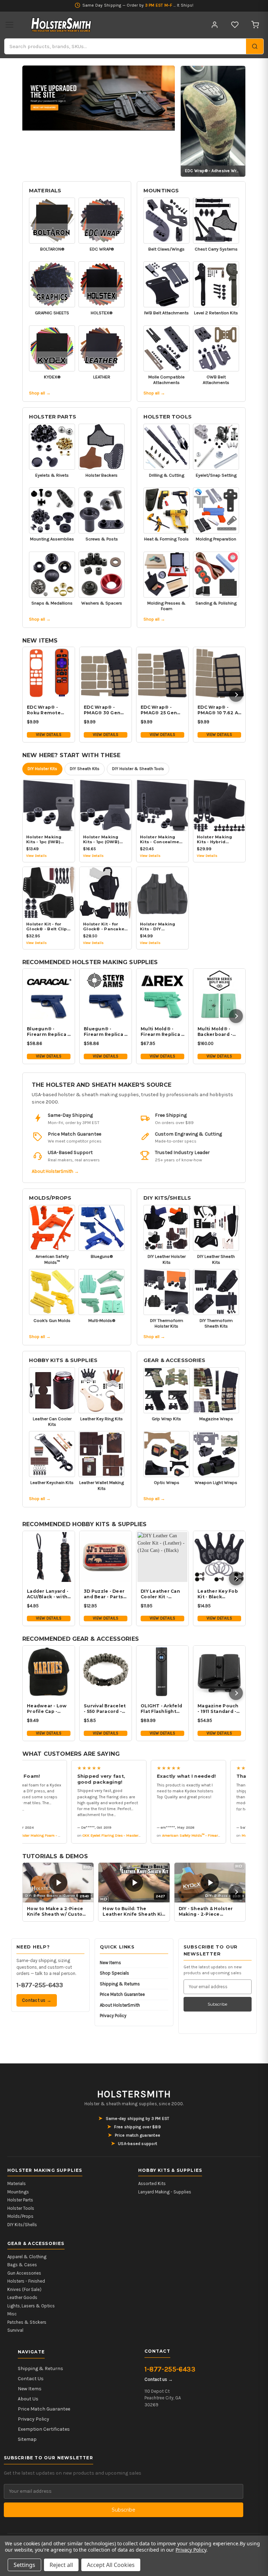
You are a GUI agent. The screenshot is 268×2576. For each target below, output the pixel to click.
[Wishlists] (235, 25)
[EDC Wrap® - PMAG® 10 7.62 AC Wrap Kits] (219, 673)
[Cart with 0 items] (255, 25)
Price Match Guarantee (122, 1994)
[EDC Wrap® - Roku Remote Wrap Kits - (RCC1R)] (49, 673)
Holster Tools (167, 417)
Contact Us (31, 2379)
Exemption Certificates (44, 2429)
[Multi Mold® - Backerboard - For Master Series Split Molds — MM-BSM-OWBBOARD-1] (219, 995)
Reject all (61, 2565)
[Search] (255, 46)
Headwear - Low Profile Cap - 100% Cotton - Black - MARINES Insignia (47, 1709)
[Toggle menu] (9, 25)
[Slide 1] (99, 98)
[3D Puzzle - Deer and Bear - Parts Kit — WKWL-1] (106, 1557)
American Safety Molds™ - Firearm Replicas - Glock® (193, 1835)
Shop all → (40, 393)
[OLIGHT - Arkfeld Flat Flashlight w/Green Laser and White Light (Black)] (162, 1672)
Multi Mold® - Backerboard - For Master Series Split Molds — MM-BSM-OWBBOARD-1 (215, 1032)
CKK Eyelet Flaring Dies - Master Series (102, 1835)
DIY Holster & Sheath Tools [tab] (138, 769)
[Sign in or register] (215, 25)
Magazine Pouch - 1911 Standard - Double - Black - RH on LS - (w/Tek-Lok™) (218, 1709)
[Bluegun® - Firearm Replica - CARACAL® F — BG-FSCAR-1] (49, 995)
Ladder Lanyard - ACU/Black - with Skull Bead (48, 1594)
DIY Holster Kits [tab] (42, 769)
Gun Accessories (24, 2273)
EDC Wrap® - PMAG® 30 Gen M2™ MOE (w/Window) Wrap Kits (102, 710)
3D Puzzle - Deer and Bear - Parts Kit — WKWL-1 (104, 1594)
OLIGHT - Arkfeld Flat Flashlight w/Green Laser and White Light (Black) (161, 1709)
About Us (28, 2399)
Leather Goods (22, 2297)
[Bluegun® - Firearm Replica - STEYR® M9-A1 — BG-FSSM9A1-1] (106, 995)
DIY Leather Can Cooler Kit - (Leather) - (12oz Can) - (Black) (161, 1594)
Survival (15, 2330)
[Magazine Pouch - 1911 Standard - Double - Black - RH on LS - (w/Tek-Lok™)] (219, 1672)
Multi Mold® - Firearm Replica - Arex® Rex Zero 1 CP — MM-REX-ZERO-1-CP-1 (162, 1032)
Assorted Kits (152, 2183)
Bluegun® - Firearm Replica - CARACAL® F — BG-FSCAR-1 (48, 1032)
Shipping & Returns (120, 1984)
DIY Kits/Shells (167, 1198)
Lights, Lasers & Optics (31, 2306)
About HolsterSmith (120, 2005)
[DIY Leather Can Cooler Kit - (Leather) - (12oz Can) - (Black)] (162, 1557)
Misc (12, 2314)
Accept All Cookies (111, 2565)
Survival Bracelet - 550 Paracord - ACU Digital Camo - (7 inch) (105, 1709)
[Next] (236, 695)
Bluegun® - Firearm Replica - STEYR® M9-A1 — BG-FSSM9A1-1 (105, 1032)
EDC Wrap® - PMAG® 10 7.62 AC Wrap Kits (219, 710)
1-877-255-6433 (40, 1985)
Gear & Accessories (174, 1360)
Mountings (161, 191)
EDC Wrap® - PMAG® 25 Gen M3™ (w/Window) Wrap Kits (162, 710)
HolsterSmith (134, 2094)
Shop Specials (114, 1973)
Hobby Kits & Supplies (63, 1360)
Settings (24, 2565)
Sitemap (27, 2439)
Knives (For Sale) (24, 2289)
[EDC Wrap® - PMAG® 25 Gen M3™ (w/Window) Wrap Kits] (162, 673)
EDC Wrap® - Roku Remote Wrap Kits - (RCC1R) (44, 710)
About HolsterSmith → (55, 1171)
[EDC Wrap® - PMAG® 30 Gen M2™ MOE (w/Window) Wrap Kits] (106, 673)
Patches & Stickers (27, 2322)
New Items (110, 1963)
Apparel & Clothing (27, 2257)
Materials (45, 191)
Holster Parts (53, 417)
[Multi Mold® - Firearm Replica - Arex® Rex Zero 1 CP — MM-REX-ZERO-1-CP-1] (162, 995)
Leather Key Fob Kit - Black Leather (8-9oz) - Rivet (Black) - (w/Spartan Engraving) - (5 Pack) (218, 1594)
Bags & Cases (22, 2265)
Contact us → (37, 2000)
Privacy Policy (113, 2016)
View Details (49, 735)
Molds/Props (50, 1198)
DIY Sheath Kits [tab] (85, 769)
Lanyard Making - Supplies (165, 2192)
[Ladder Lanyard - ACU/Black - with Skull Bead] (49, 1557)
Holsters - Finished (26, 2281)
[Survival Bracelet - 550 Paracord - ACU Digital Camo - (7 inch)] (106, 1672)
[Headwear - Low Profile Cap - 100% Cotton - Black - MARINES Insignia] (49, 1672)
